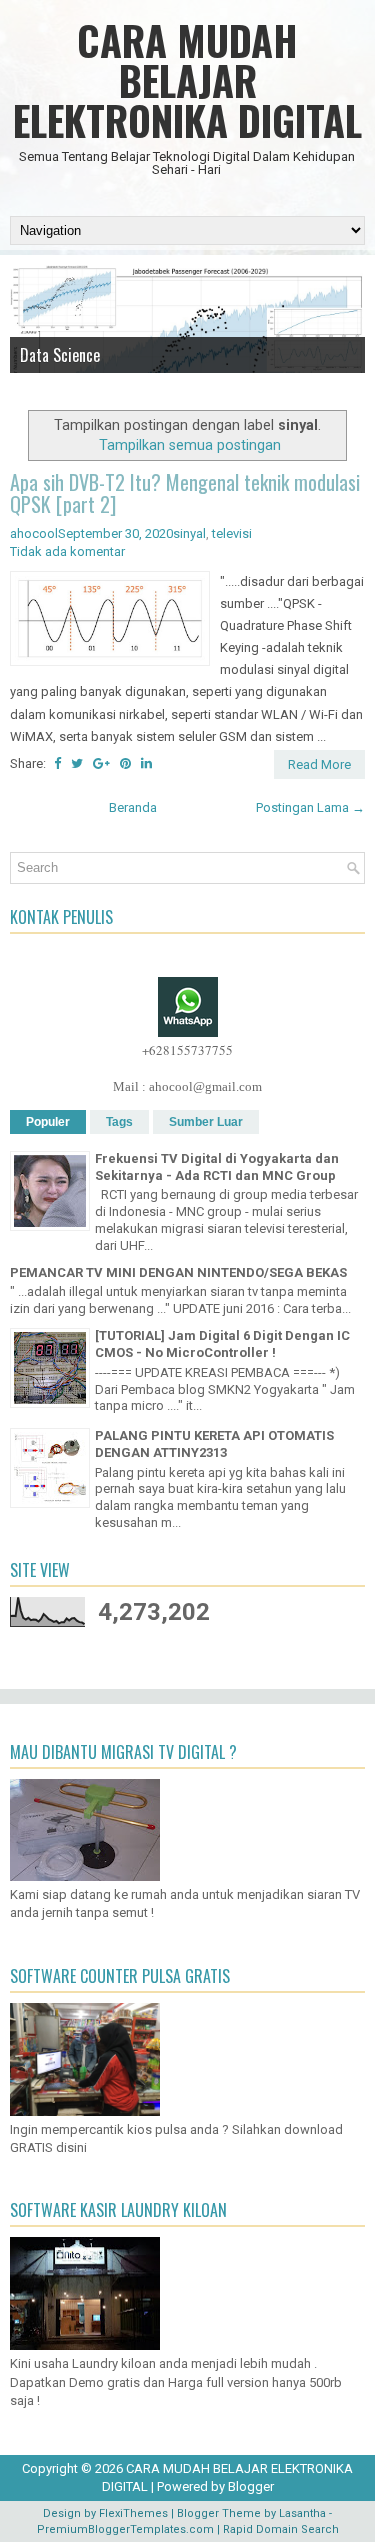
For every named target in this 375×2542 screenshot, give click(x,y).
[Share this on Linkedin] (146, 763)
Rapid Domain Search (281, 2529)
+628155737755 (187, 1050)
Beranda (133, 807)
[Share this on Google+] (101, 763)
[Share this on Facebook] (57, 763)
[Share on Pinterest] (125, 763)
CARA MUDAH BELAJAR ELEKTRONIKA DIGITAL (187, 80)
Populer (48, 1122)
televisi (232, 533)
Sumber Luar (206, 1122)
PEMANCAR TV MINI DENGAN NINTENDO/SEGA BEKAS (178, 1272)
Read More (319, 764)
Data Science (60, 355)
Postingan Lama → (310, 807)
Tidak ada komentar (67, 551)
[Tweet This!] (77, 763)
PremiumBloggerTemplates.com (125, 2529)
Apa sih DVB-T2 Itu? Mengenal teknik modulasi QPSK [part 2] (185, 493)
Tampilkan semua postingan (190, 445)
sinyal (189, 533)
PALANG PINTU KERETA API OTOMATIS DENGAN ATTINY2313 (214, 1444)
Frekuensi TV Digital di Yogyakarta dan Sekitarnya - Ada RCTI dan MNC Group (217, 1167)
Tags (119, 1122)
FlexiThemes (133, 2513)
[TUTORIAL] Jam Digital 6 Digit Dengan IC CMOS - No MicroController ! (222, 1344)
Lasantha (302, 2513)
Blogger (251, 2486)
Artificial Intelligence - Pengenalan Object (148, 382)
